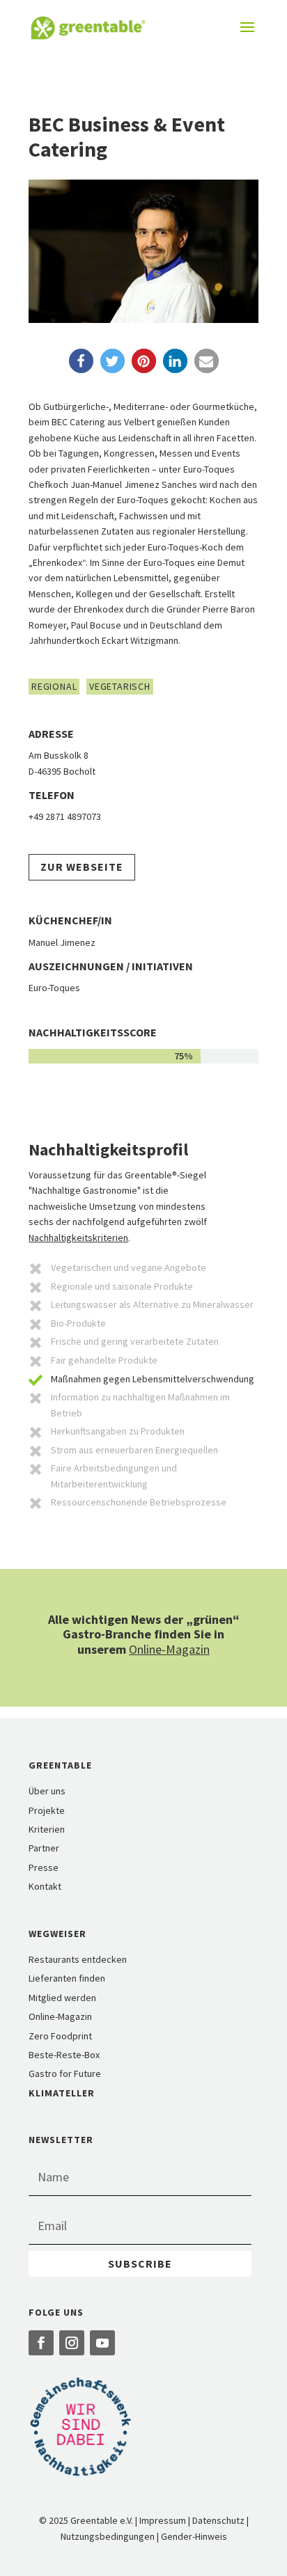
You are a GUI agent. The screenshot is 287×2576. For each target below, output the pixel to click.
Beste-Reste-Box (64, 2055)
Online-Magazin (169, 1649)
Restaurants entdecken (78, 1959)
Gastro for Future (65, 2073)
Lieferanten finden (67, 1978)
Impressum (163, 2520)
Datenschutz (218, 2520)
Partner (44, 1848)
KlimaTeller (62, 2093)
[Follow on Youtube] (102, 2343)
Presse (44, 1867)
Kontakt (45, 1886)
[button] (81, 361)
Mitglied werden (62, 1998)
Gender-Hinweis (194, 2536)
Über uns (47, 1791)
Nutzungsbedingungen (108, 2536)
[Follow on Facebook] (41, 2343)
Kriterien (47, 1829)
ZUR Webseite (82, 867)
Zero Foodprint (60, 2036)
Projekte (47, 1810)
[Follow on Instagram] (72, 2343)
